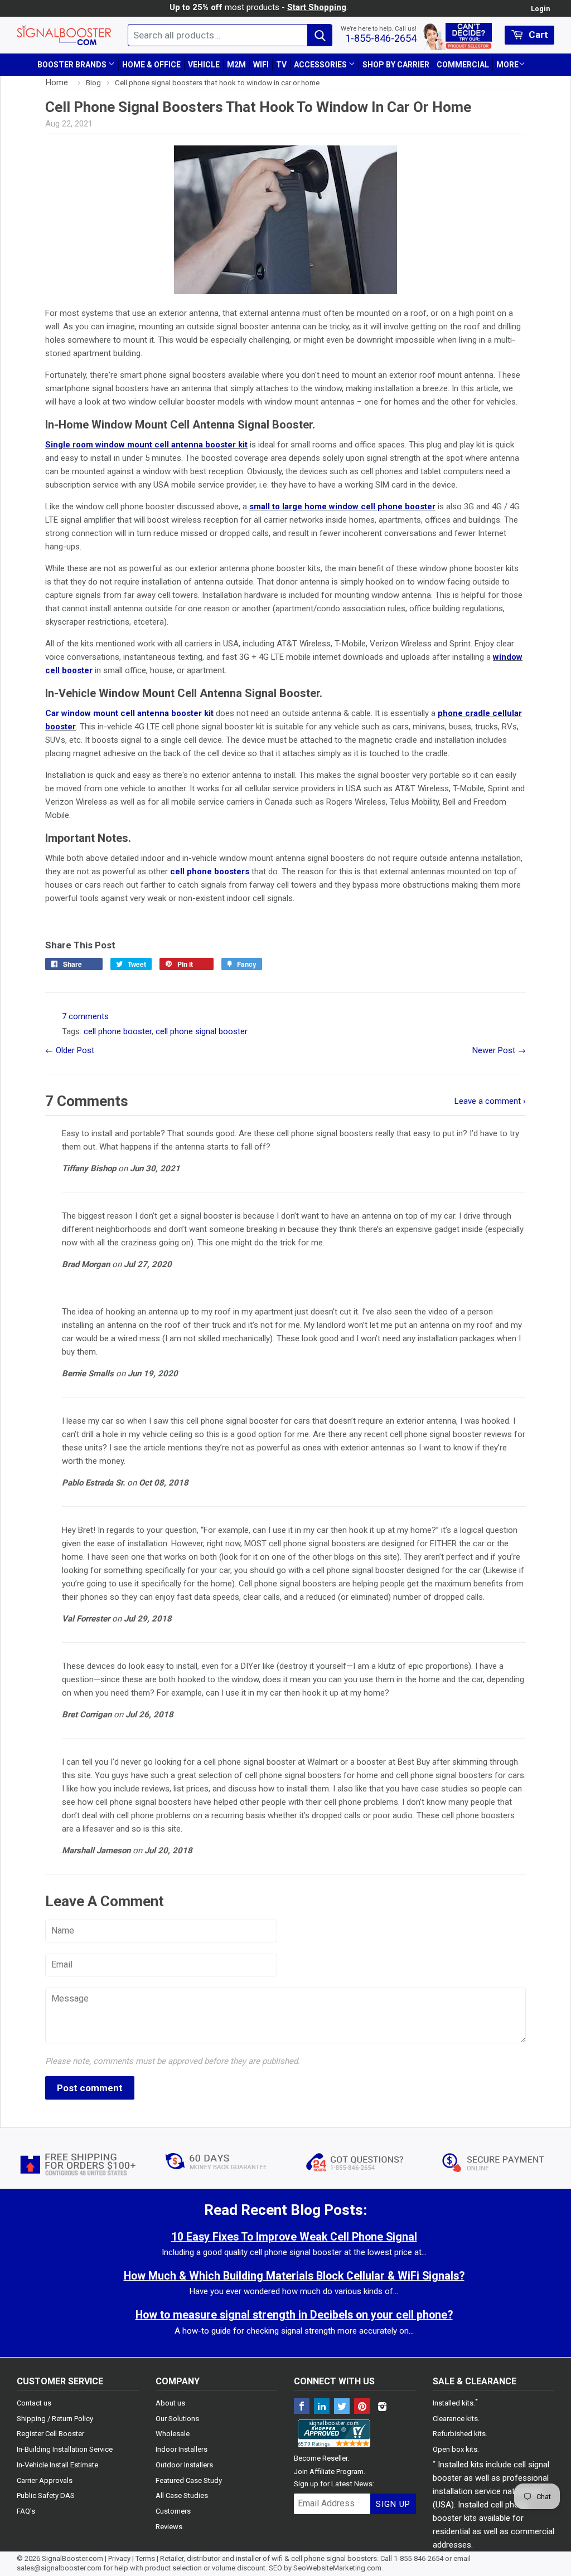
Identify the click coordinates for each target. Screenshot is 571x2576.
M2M (236, 65)
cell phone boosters (210, 871)
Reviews (169, 2527)
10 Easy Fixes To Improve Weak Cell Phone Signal (294, 2237)
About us (170, 2403)
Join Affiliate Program (329, 2472)
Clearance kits (455, 2419)
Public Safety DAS (46, 2495)
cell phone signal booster (202, 1031)
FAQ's (26, 2511)
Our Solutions (177, 2419)
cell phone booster (118, 1031)
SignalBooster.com (72, 2558)
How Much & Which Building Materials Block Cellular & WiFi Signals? (294, 2276)
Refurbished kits (459, 2434)
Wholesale (173, 2434)
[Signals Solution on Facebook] (302, 2407)
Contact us (34, 2403)
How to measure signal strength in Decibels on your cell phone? (294, 2315)
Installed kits (453, 2403)
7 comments (85, 1016)
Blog (93, 82)
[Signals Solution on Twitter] (342, 2407)
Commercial (463, 65)
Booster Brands (73, 65)
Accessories (321, 65)
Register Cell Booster (50, 2434)
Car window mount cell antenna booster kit (129, 713)
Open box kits (455, 2449)
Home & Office (151, 65)
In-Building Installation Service (65, 2449)
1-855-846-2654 (381, 38)
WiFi (261, 65)
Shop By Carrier (396, 65)
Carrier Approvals (45, 2480)
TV (281, 65)
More (507, 65)
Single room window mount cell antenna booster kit (146, 445)
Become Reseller (321, 2458)
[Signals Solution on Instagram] (382, 2407)
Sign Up (393, 2504)
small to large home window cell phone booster (342, 507)
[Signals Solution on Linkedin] (322, 2407)
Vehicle (204, 65)
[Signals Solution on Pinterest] (362, 2407)
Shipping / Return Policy (55, 2419)
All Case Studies (182, 2495)
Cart (537, 35)
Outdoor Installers (184, 2465)
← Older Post (70, 1050)
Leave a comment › (490, 1101)
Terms (145, 2558)
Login (540, 9)
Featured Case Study (189, 2480)
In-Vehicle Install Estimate (57, 2465)
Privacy (119, 2558)
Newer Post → (499, 1050)
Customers (173, 2511)
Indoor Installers (182, 2449)
